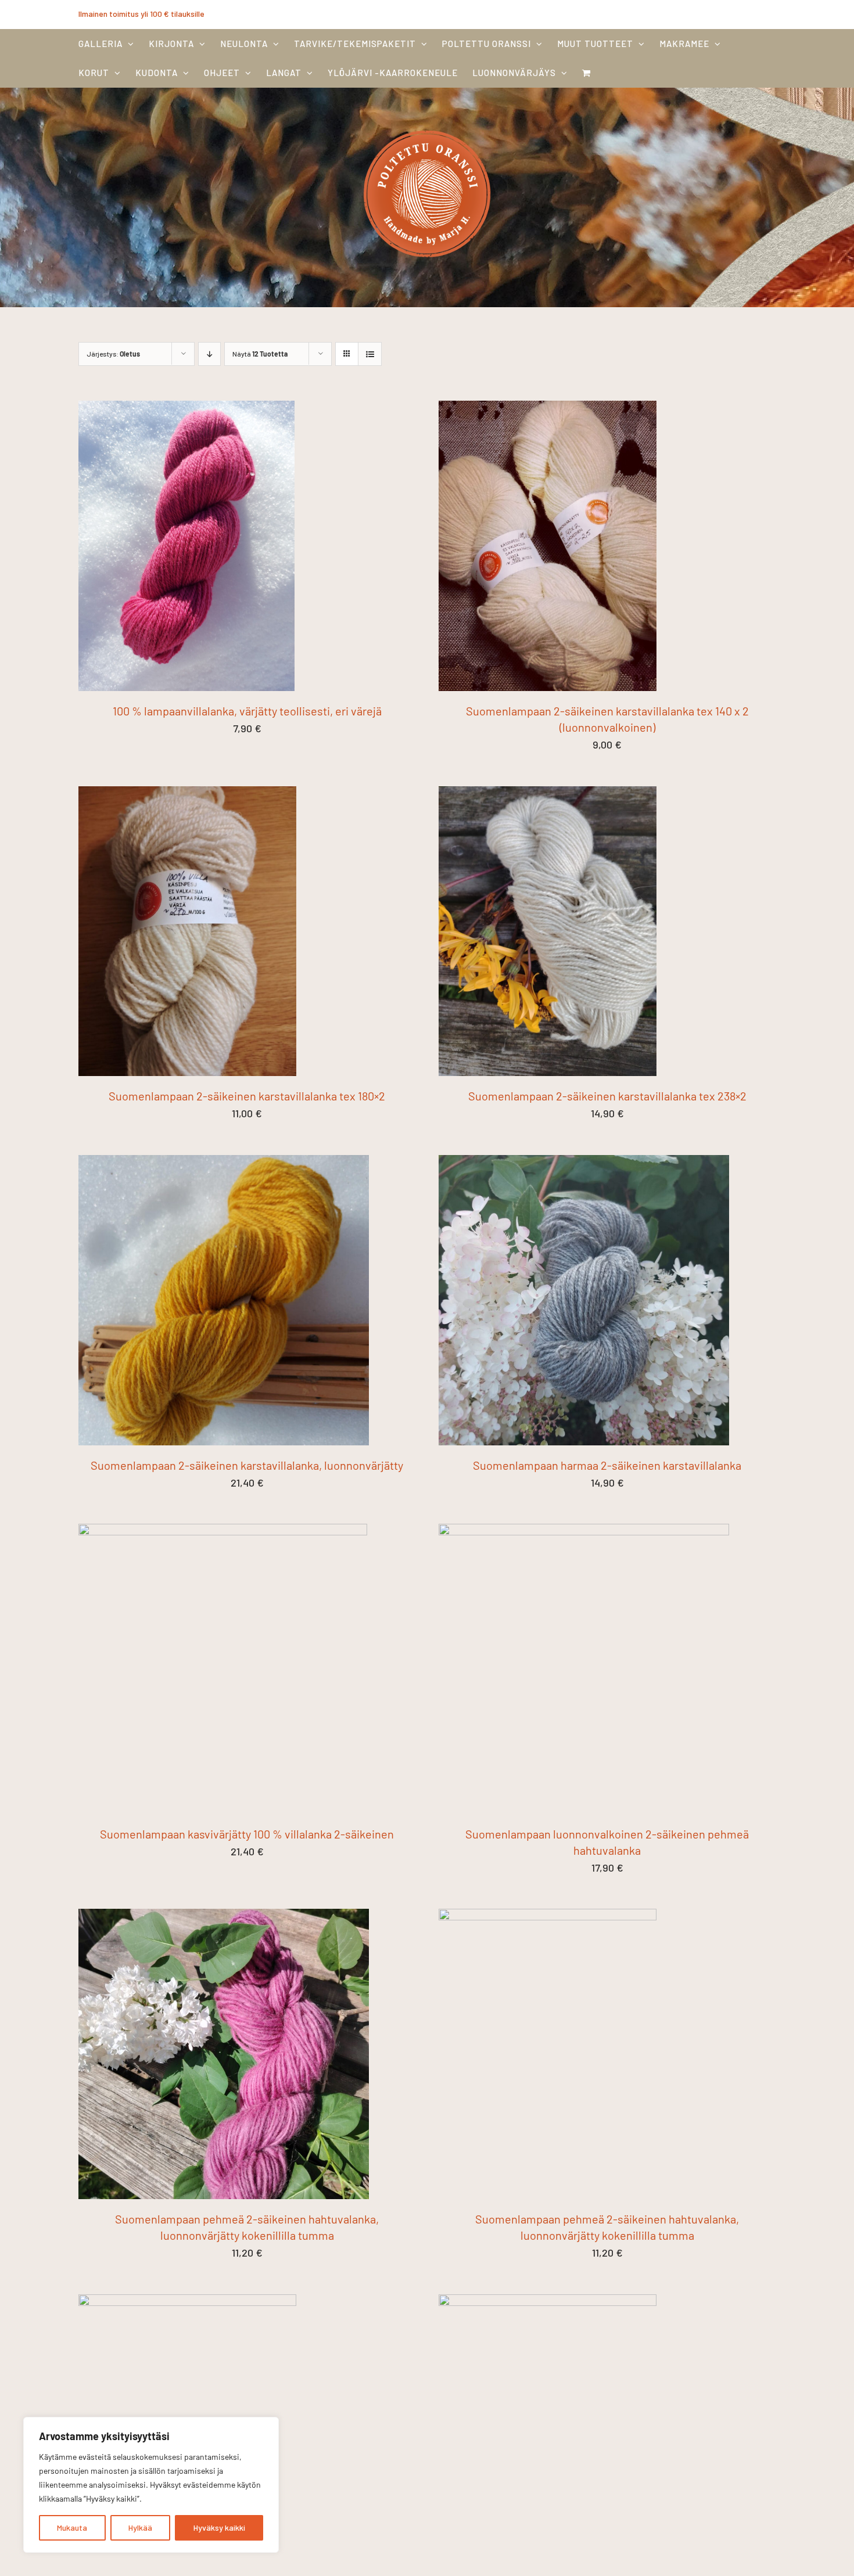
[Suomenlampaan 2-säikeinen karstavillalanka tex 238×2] (548, 794)
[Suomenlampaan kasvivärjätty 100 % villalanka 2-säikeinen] (223, 1532)
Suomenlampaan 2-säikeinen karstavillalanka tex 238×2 (607, 1096)
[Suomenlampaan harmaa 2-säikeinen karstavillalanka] (584, 1163)
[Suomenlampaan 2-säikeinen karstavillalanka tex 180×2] (187, 794)
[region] (151, 2485)
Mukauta (72, 2528)
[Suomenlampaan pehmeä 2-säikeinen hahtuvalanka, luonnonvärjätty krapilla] (187, 2302)
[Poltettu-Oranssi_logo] (427, 127)
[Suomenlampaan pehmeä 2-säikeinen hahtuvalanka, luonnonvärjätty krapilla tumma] (548, 2302)
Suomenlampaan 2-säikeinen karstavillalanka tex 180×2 (247, 1096)
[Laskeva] (209, 354)
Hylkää (140, 2528)
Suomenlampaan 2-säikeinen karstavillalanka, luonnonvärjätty (247, 1465)
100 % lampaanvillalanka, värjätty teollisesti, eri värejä (247, 711)
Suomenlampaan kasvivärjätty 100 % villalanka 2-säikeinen (247, 1834)
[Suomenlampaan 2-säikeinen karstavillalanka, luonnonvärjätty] (224, 1163)
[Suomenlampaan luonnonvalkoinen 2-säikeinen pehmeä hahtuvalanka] (584, 1532)
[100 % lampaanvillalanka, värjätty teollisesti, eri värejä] (186, 409)
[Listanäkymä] (370, 354)
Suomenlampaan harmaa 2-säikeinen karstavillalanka (607, 1465)
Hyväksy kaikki (219, 2528)
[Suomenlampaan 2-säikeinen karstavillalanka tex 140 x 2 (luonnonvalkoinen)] (548, 409)
